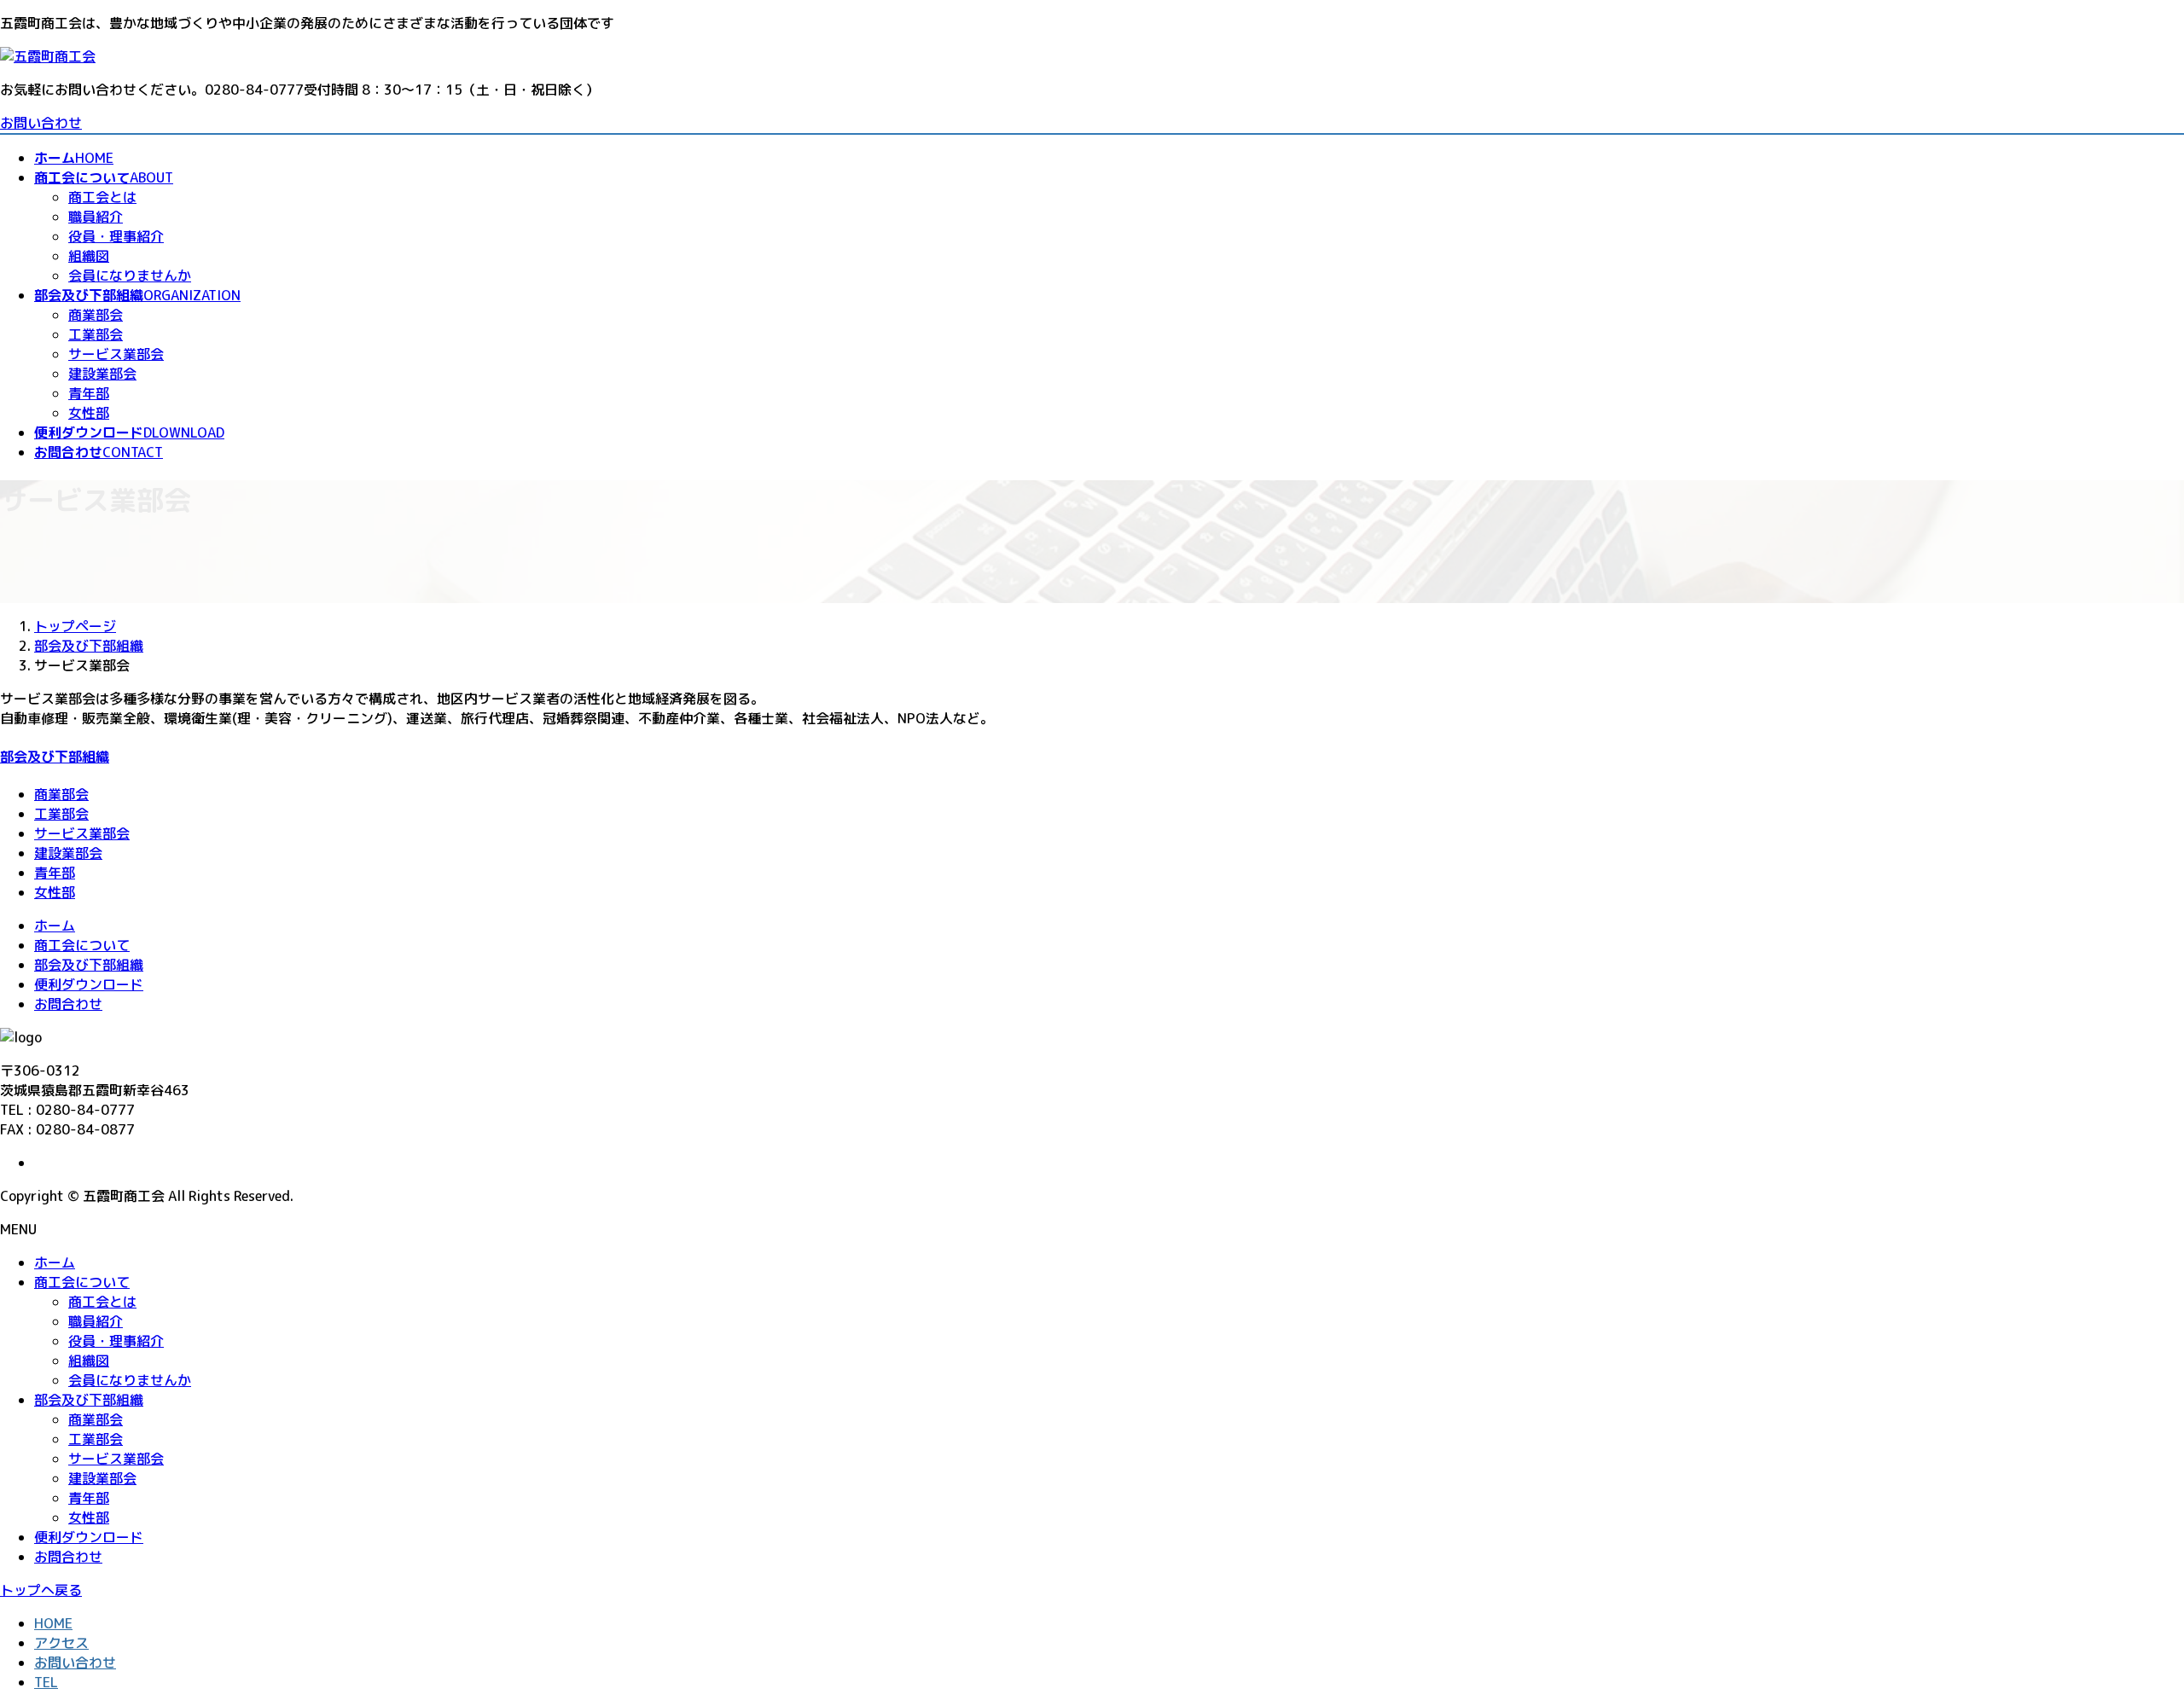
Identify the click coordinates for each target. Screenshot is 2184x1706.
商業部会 (96, 315)
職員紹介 (96, 217)
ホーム (55, 926)
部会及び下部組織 (55, 757)
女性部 (89, 413)
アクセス (61, 1643)
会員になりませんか (130, 276)
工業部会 (96, 334)
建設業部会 (102, 374)
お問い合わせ (41, 123)
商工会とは (102, 197)
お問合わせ (68, 1004)
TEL (46, 1682)
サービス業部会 (116, 354)
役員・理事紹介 (116, 236)
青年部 (89, 393)
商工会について (82, 945)
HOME (53, 1623)
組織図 (89, 256)
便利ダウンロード (89, 984)
